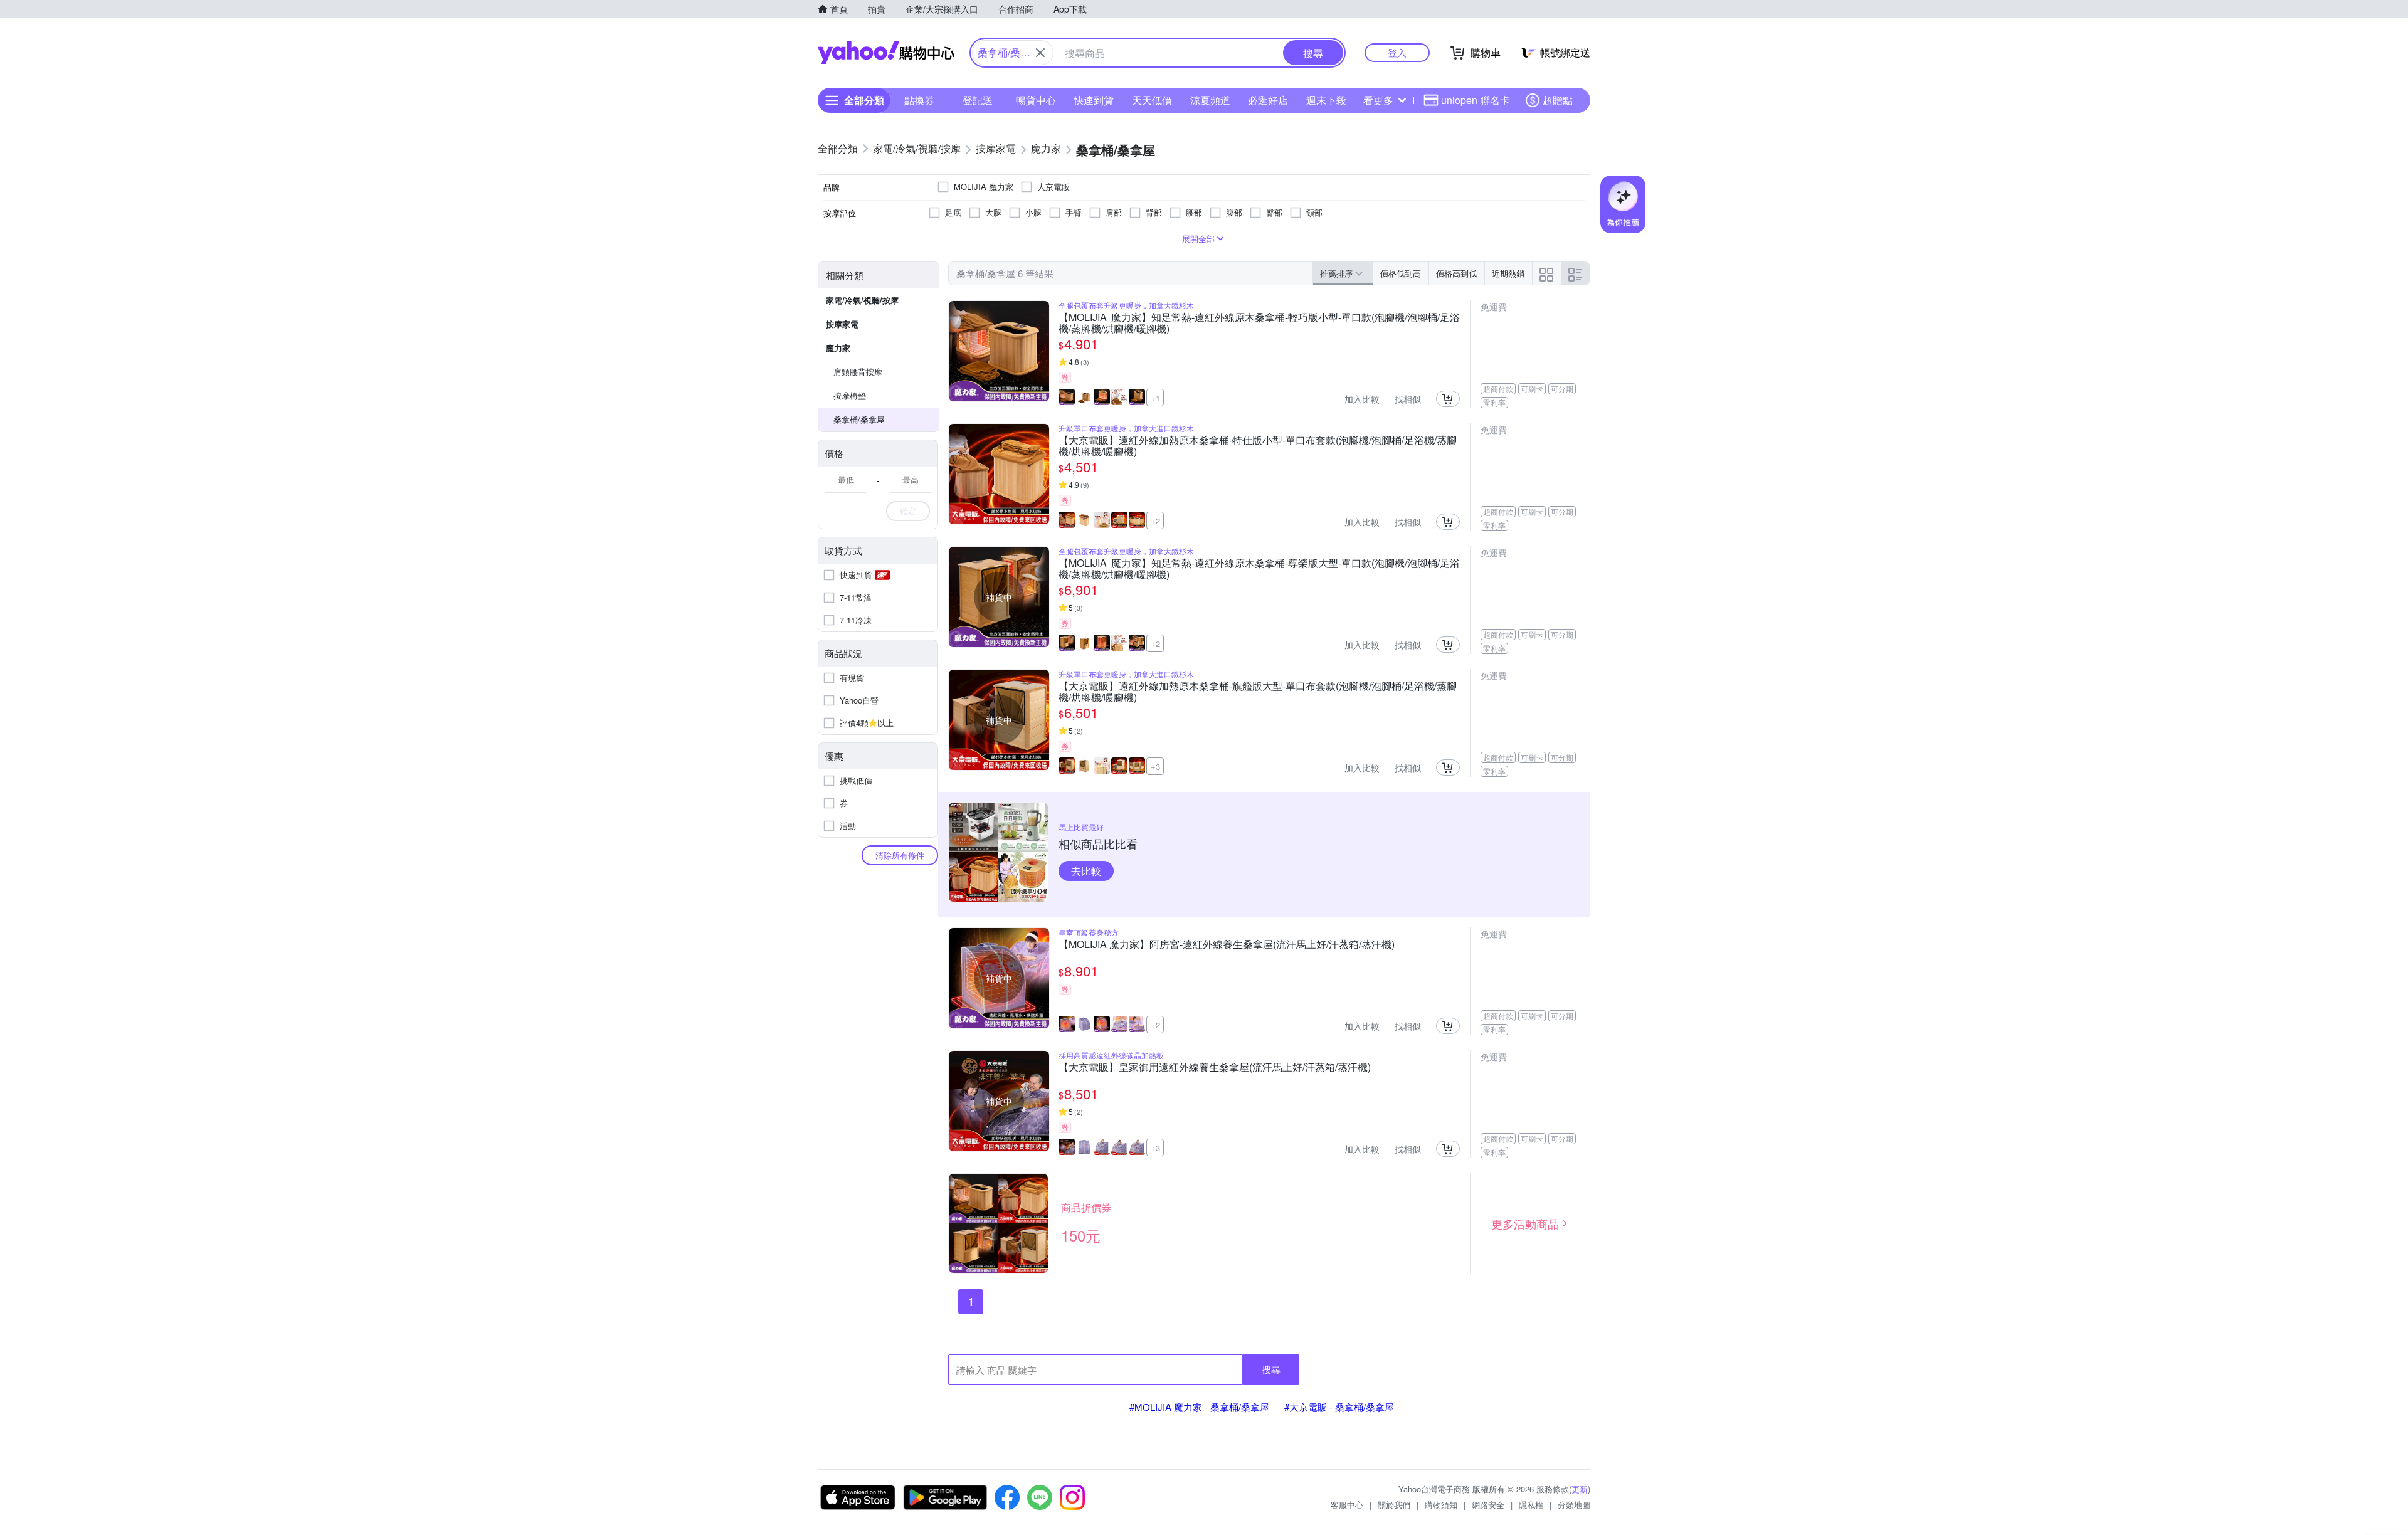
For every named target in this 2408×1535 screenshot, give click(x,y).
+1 (1155, 398)
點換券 (919, 100)
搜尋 (1271, 1369)
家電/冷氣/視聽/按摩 (862, 300)
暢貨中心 (1036, 100)
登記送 (978, 100)
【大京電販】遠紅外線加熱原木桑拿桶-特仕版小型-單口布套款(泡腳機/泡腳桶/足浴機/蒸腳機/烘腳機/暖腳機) (1258, 446)
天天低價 (1152, 100)
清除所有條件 (900, 855)
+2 (1155, 521)
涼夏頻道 (1210, 100)
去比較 (1086, 871)
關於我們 (1394, 1505)
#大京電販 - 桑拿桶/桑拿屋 (1339, 1407)
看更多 (1378, 100)
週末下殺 (1326, 100)
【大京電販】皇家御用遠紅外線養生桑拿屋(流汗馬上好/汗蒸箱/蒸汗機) (1215, 1068)
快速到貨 (1094, 100)
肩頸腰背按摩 (858, 372)
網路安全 (1488, 1505)
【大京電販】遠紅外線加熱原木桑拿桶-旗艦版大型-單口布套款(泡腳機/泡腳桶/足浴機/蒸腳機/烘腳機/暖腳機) (1258, 692)
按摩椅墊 (850, 395)
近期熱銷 (1508, 273)
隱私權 (1531, 1505)
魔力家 (838, 348)
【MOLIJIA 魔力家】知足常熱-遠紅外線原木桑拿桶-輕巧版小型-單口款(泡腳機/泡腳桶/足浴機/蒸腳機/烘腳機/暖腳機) (1259, 323)
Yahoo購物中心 (886, 53)
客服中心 (1347, 1505)
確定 (908, 511)
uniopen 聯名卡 (1476, 100)
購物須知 (1441, 1505)
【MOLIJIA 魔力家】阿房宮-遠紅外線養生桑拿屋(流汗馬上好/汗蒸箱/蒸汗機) (1227, 945)
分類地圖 (1574, 1505)
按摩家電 (842, 324)
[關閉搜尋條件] (1040, 53)
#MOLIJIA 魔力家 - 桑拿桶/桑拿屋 (1199, 1407)
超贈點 (1558, 100)
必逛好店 (1268, 100)
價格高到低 (1456, 273)
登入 (1397, 52)
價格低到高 (1401, 273)
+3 (1155, 767)
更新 (1580, 1489)
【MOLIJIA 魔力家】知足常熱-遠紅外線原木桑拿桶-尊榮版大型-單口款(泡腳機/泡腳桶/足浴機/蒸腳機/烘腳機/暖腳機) (1259, 569)
